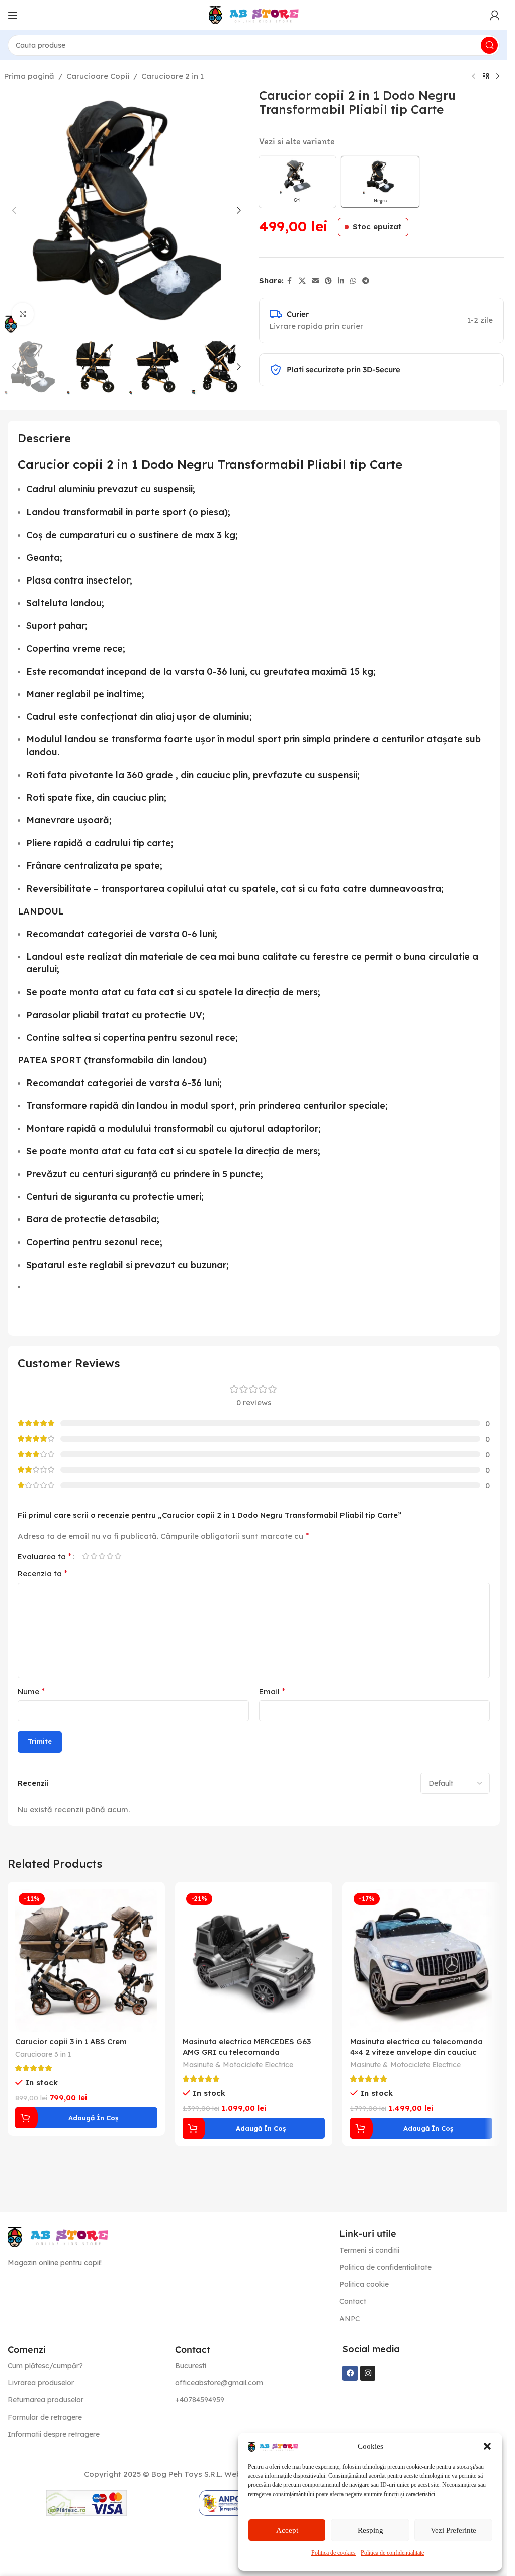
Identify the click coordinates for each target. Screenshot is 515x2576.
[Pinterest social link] (328, 281)
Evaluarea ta (45, 1556)
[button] (487, 2446)
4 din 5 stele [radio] (110, 1556)
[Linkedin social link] (341, 281)
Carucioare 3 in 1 (43, 2054)
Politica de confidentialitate (392, 2553)
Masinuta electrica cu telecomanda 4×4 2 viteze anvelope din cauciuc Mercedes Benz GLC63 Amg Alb (416, 2052)
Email (272, 1691)
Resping (370, 2530)
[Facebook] (350, 2373)
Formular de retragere (45, 2417)
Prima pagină (29, 76)
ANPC (350, 2319)
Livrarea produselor (41, 2383)
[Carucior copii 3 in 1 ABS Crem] (86, 1961)
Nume (31, 1691)
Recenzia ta (42, 1573)
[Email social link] (315, 281)
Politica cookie (364, 2284)
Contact (353, 2301)
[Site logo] (254, 14)
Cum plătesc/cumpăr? (45, 2366)
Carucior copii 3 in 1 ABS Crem (71, 2042)
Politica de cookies (333, 2553)
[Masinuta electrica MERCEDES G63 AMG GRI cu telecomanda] (254, 1961)
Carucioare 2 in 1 (173, 76)
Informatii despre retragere (54, 2434)
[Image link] (58, 2236)
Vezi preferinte (453, 2530)
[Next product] (498, 77)
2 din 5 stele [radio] (94, 1556)
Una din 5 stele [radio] (85, 1556)
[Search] (489, 45)
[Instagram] (368, 2373)
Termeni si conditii (369, 2250)
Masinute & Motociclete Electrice (238, 2065)
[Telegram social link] (366, 281)
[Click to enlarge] (23, 314)
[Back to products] (486, 77)
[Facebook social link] (290, 281)
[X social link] (302, 281)
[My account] (495, 15)
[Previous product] (474, 77)
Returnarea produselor (46, 2400)
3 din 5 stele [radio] (102, 1556)
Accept (287, 2530)
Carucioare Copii (98, 76)
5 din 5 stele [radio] (118, 1556)
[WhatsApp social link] (353, 281)
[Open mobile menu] (13, 15)
